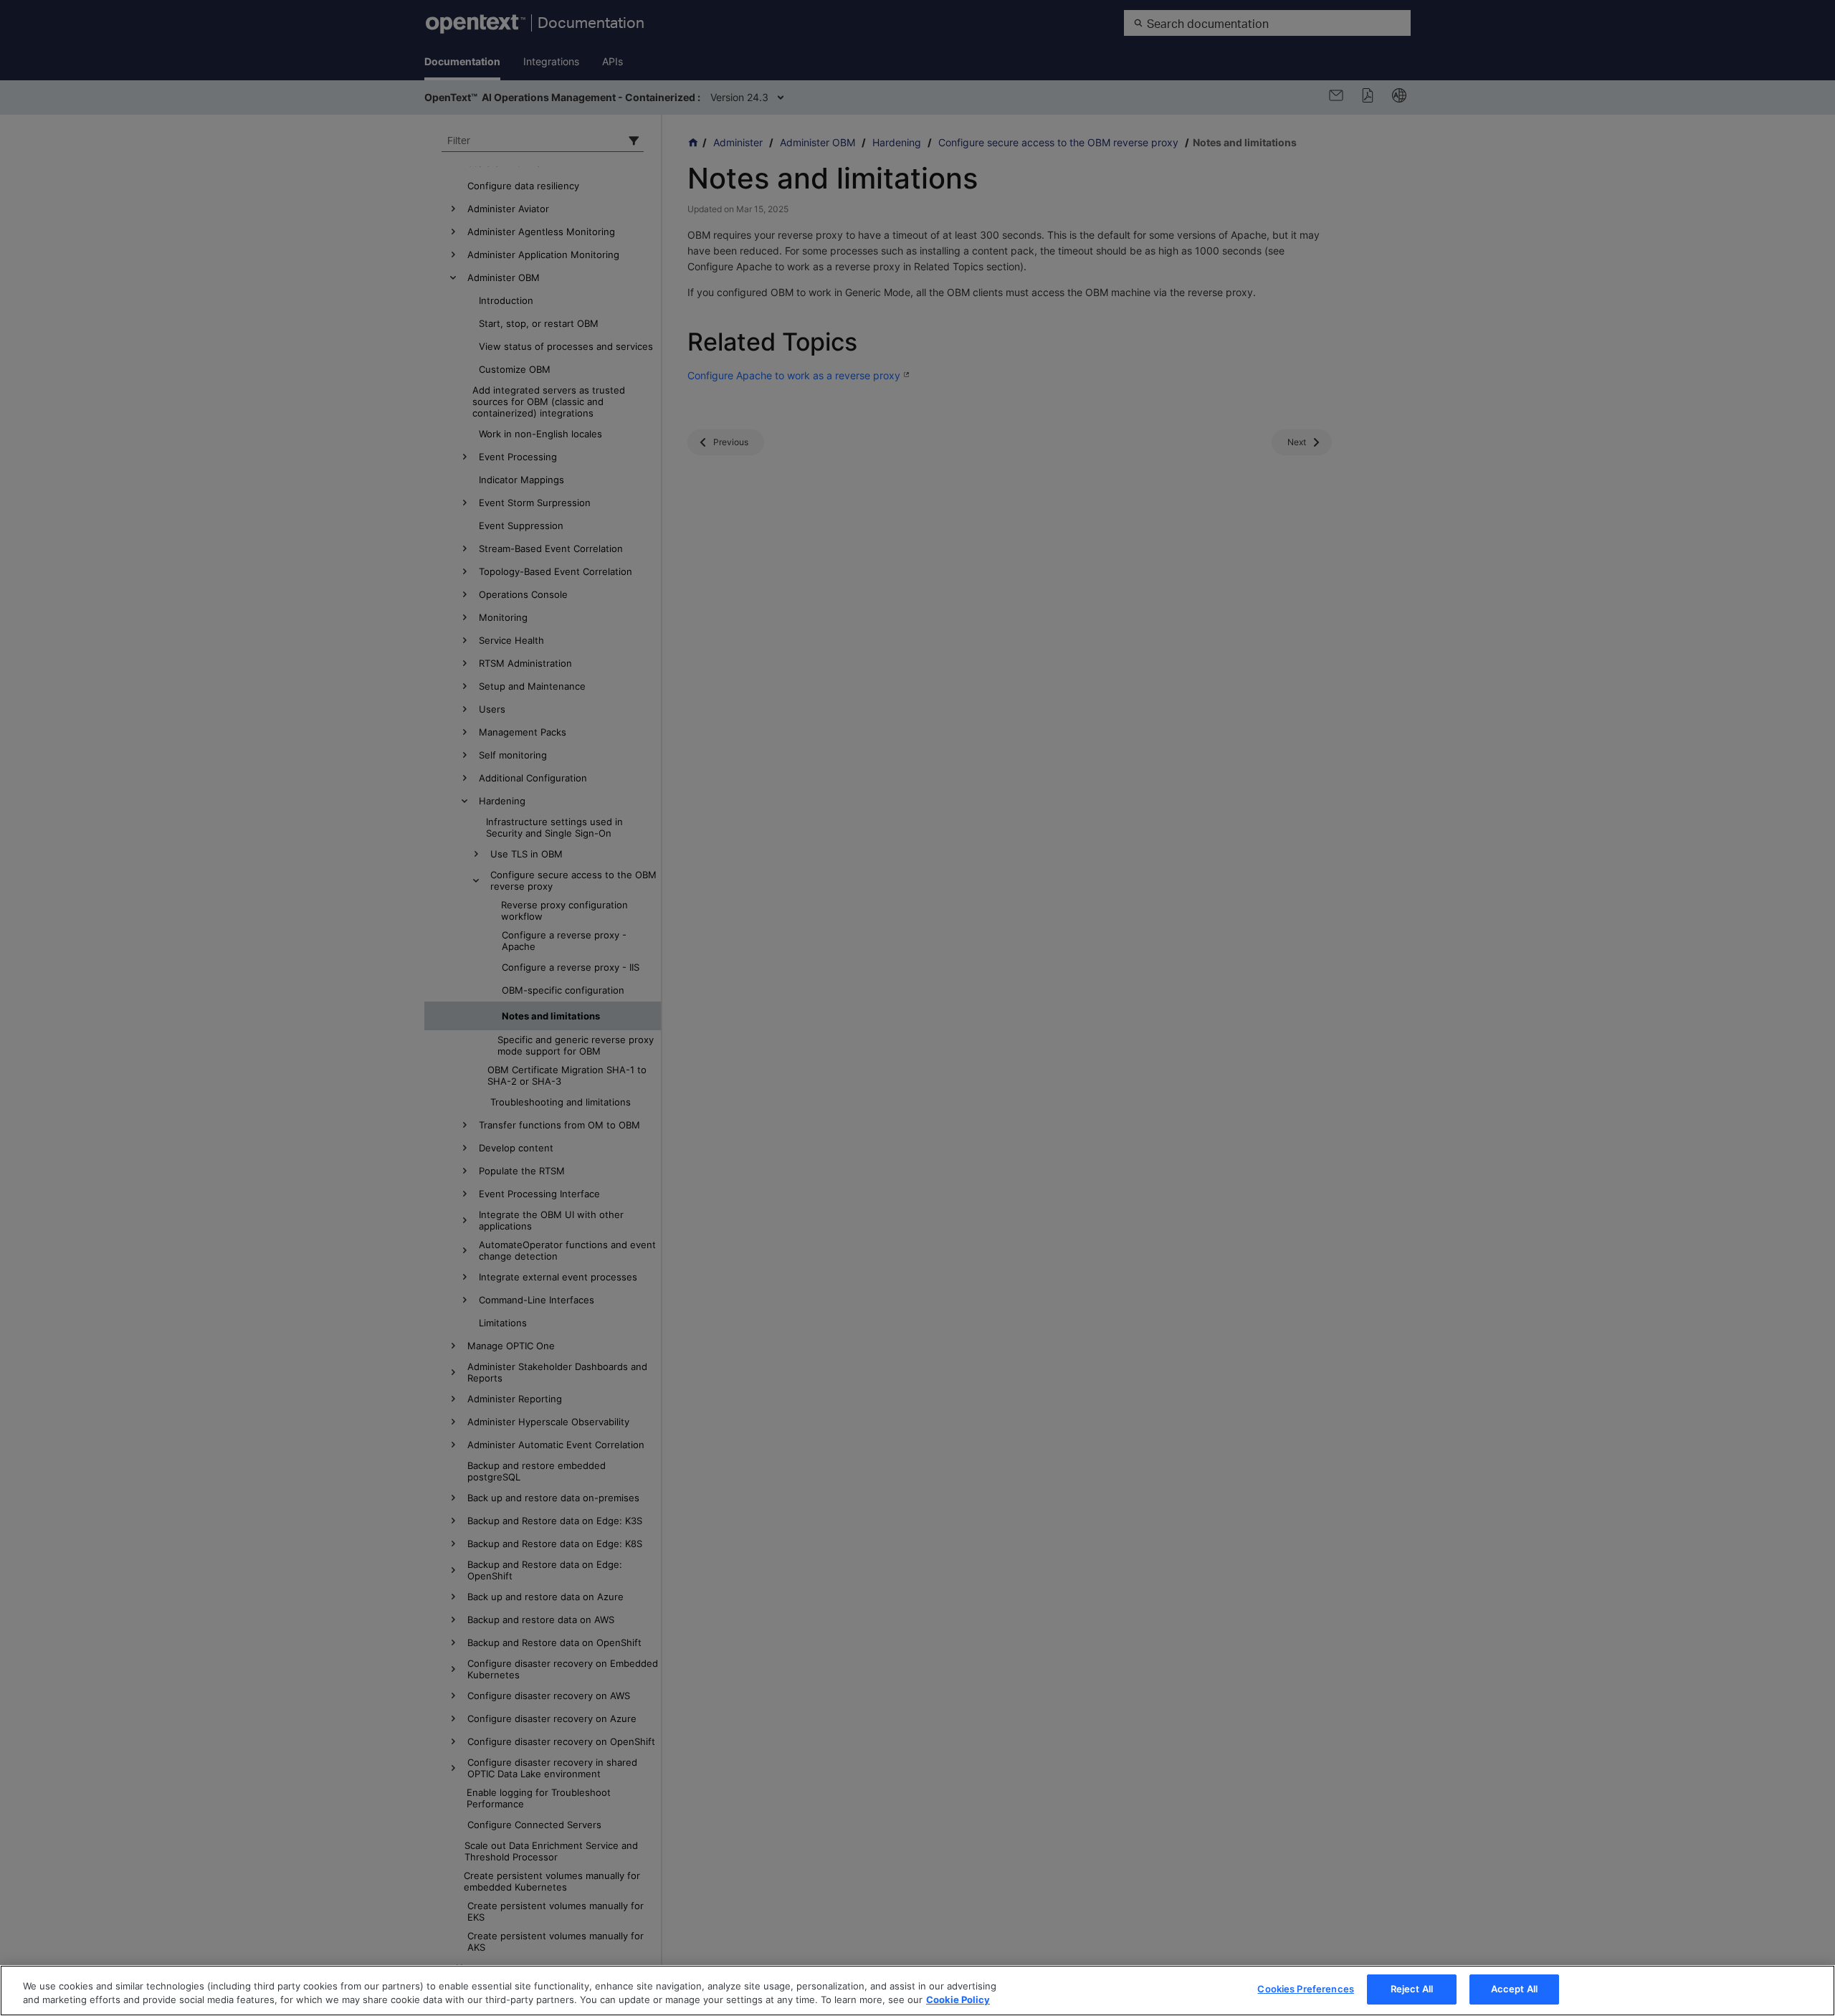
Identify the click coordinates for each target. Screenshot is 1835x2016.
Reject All (1412, 1989)
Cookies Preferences (1305, 1989)
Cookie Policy (958, 2000)
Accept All (1514, 1989)
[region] (917, 1991)
